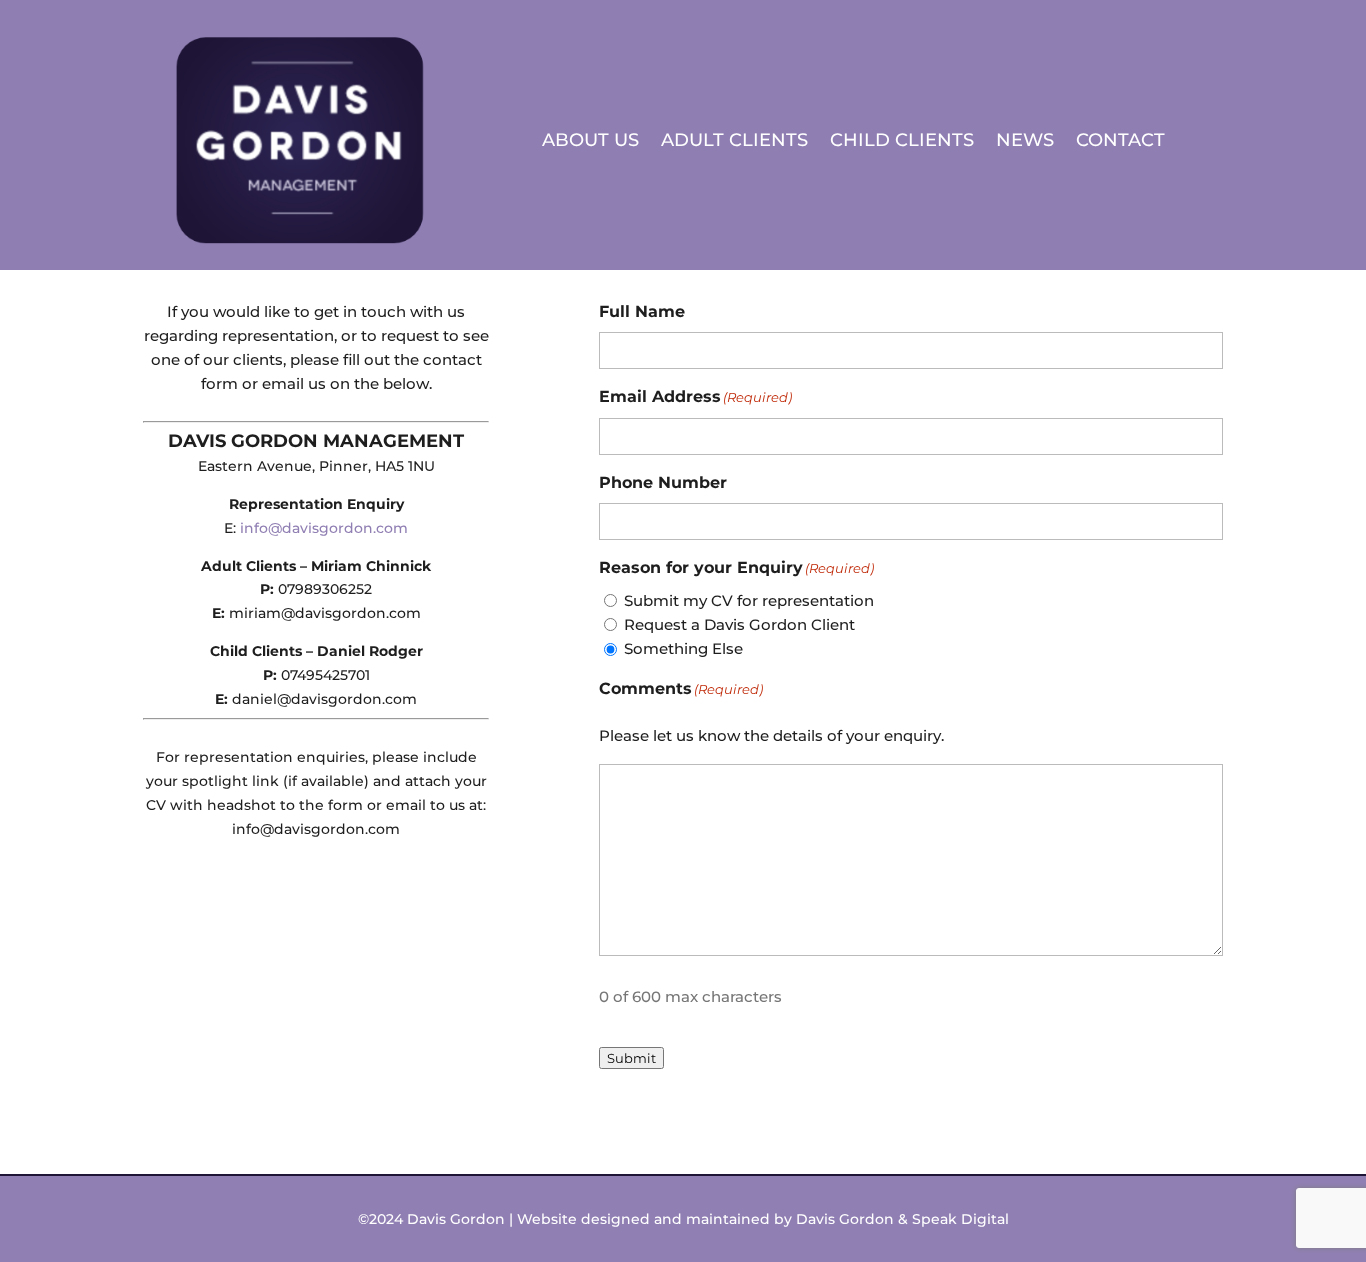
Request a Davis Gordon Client (739, 624)
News (1025, 140)
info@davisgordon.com (324, 528)
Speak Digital (960, 1219)
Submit (631, 1058)
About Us (590, 140)
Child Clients (902, 140)
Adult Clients (734, 140)
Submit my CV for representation (749, 600)
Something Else (683, 648)
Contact (1120, 140)
